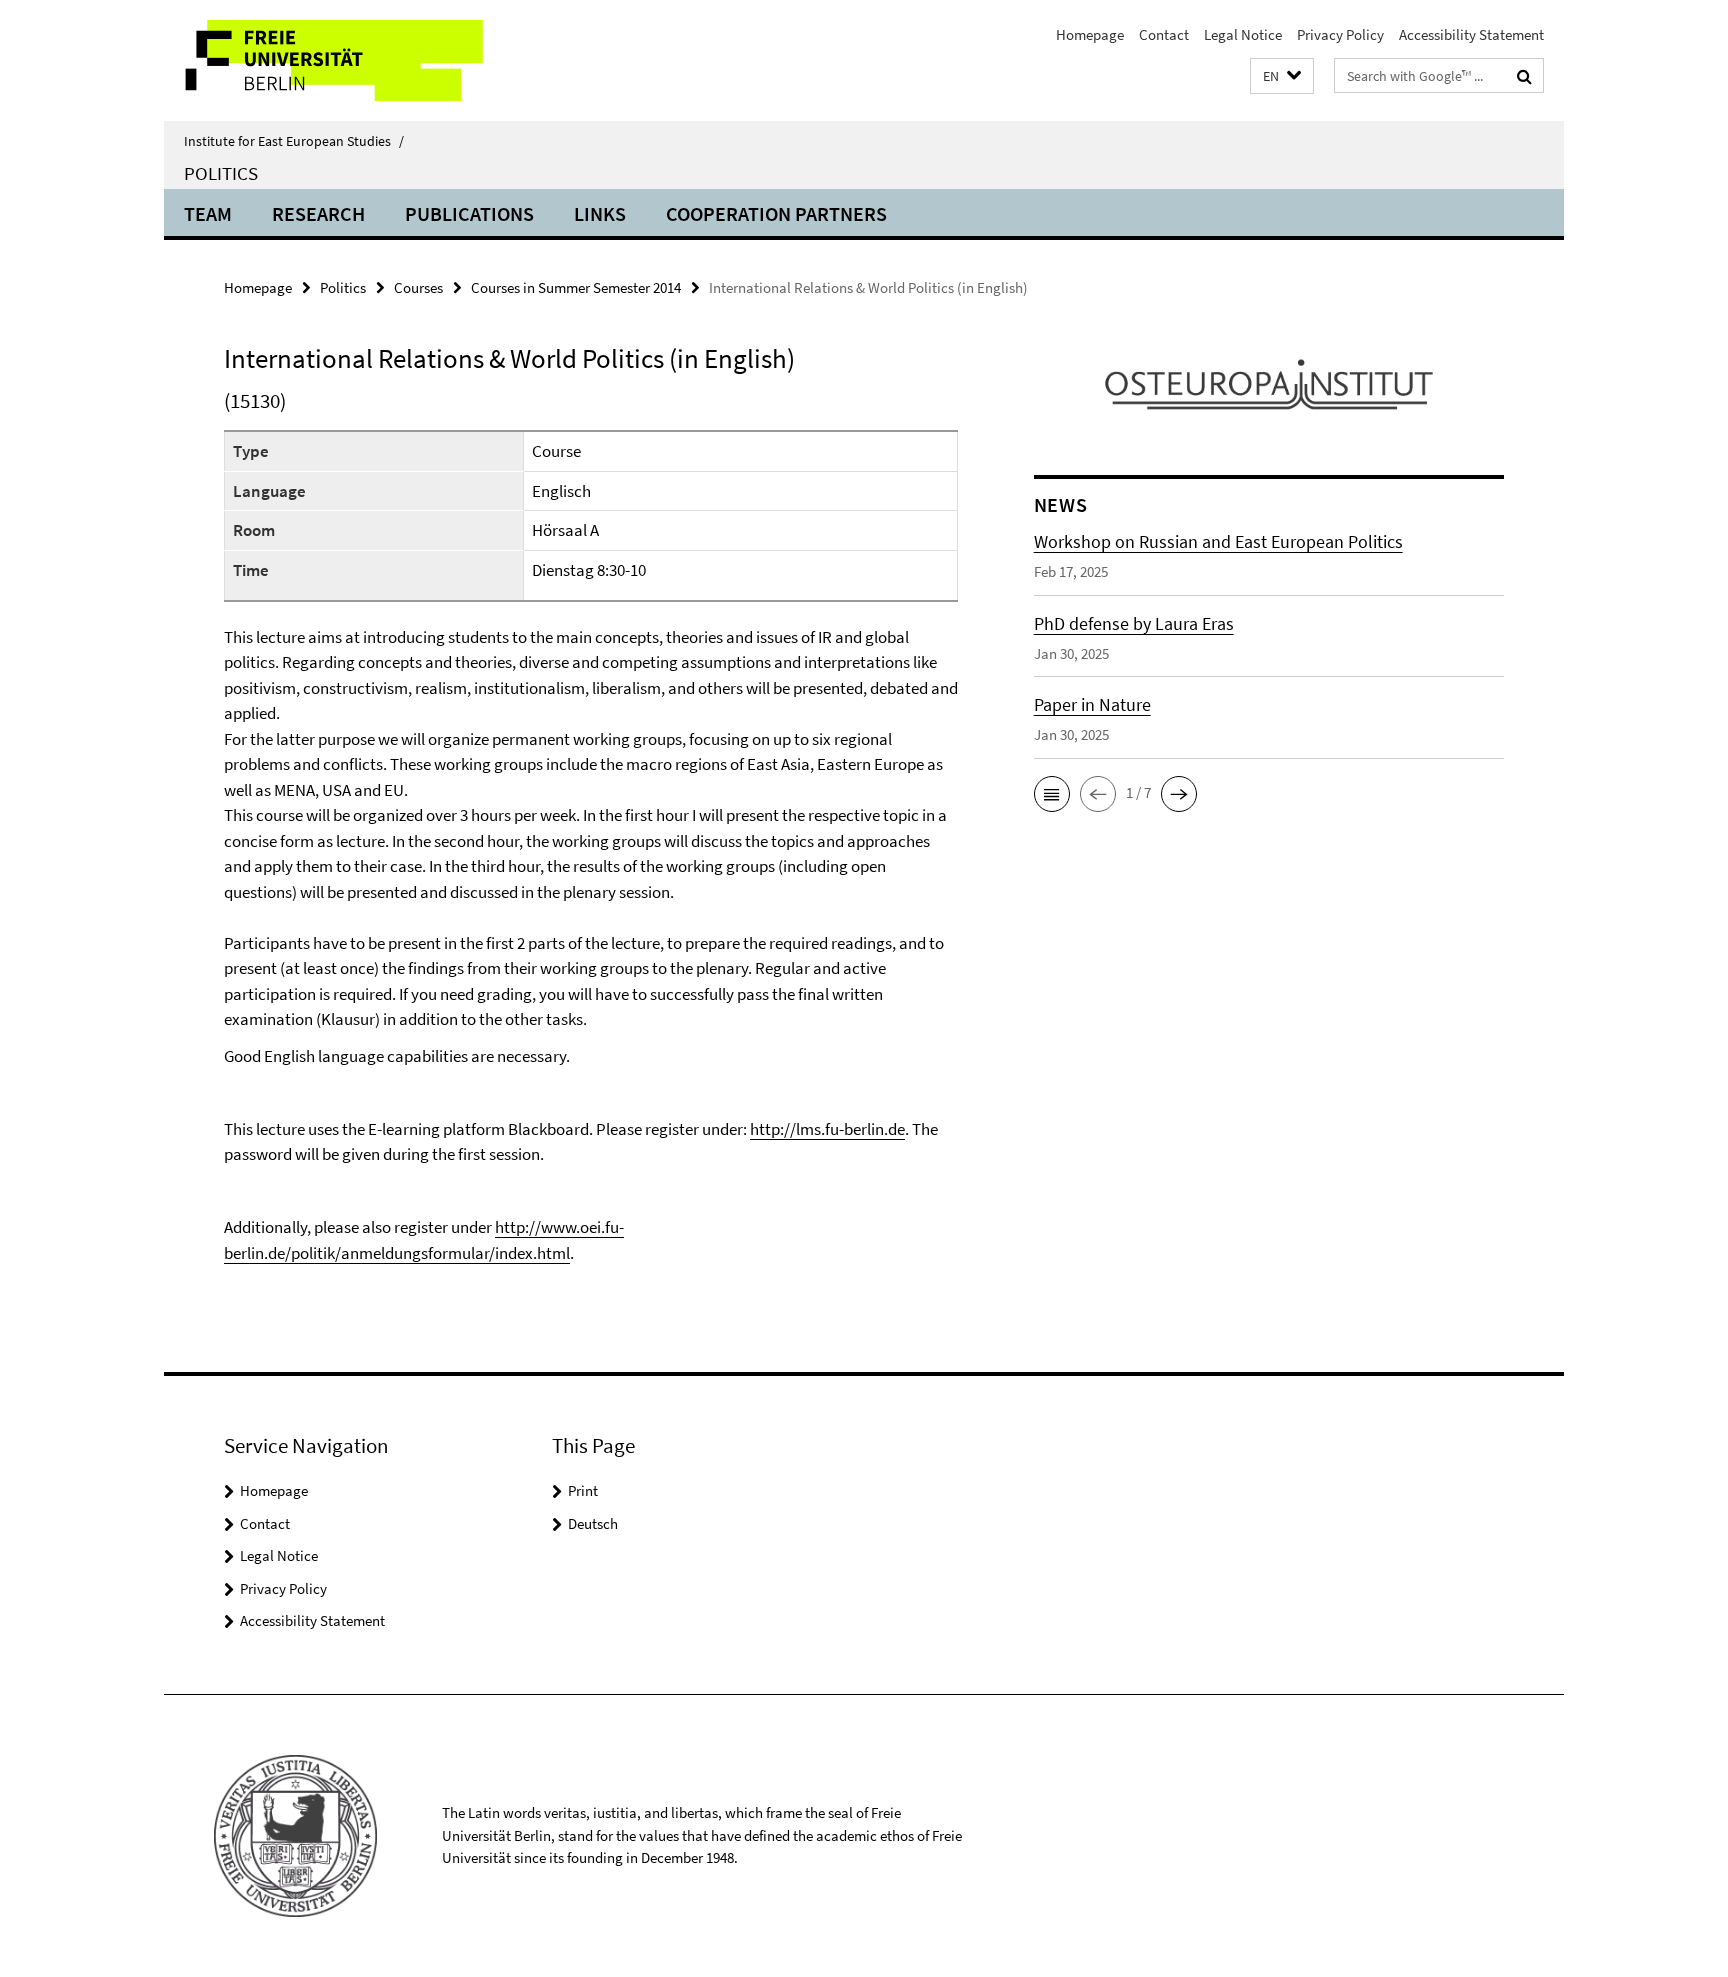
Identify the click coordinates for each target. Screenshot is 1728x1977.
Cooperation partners (776, 213)
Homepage (1090, 34)
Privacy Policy (1340, 34)
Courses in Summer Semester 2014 (576, 287)
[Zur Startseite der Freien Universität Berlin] (331, 60)
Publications (469, 213)
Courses (418, 287)
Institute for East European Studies (294, 141)
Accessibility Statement (1471, 34)
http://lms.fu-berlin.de (827, 1129)
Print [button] (583, 1490)
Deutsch (593, 1523)
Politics (221, 173)
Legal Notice (1243, 34)
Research (318, 213)
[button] (1282, 76)
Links (600, 213)
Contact (1164, 34)
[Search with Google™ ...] (1524, 76)
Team (208, 213)
